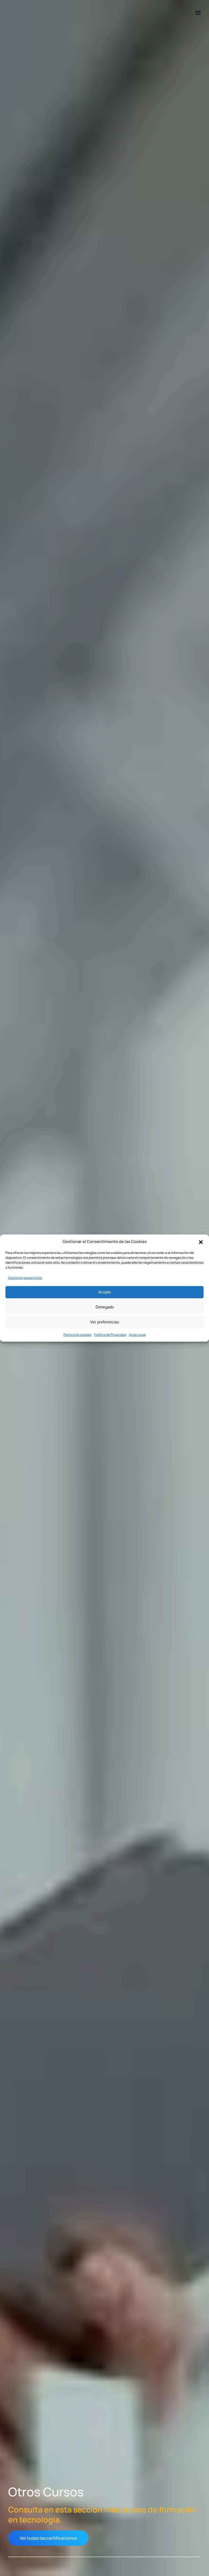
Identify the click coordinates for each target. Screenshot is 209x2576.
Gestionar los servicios (25, 1278)
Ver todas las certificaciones (48, 2538)
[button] (201, 1242)
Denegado (105, 1307)
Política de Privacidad (110, 1334)
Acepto (104, 1292)
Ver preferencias (105, 1322)
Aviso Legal (137, 1334)
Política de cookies (77, 1334)
